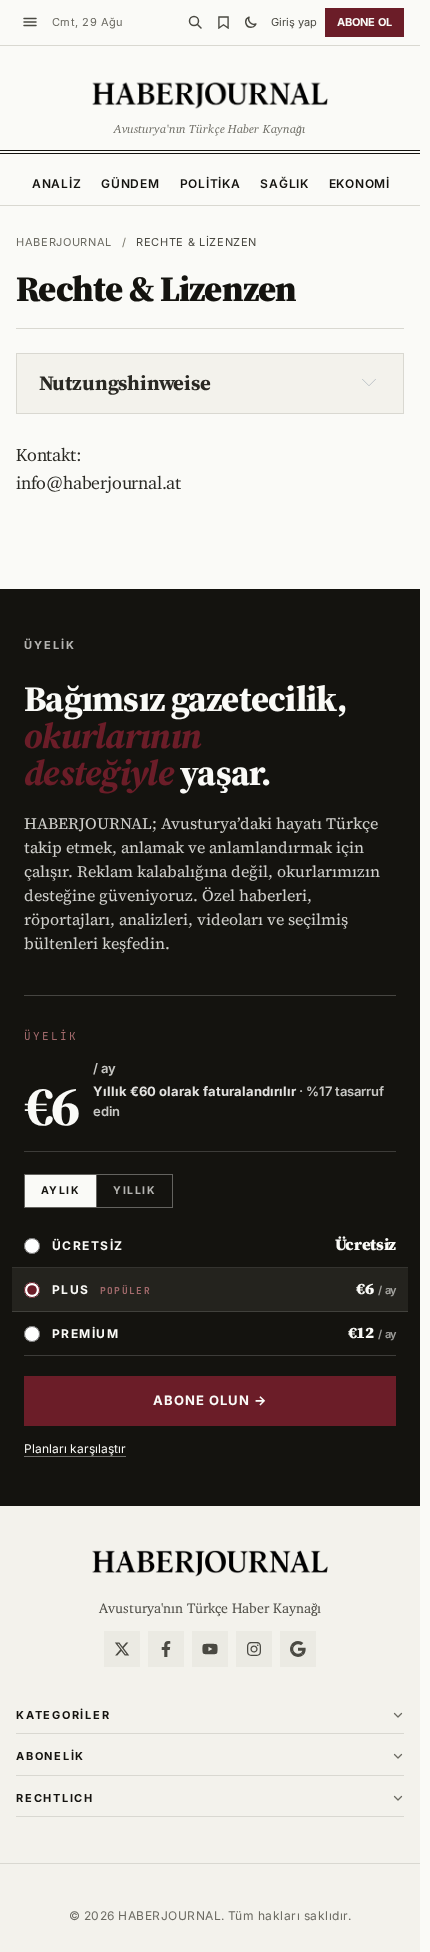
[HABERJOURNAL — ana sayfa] (210, 1562)
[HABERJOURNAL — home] (210, 94)
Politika (210, 183)
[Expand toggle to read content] (369, 382)
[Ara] (195, 22)
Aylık (60, 1190)
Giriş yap (294, 22)
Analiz (56, 183)
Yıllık (134, 1190)
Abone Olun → (210, 1400)
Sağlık (284, 183)
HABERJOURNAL (64, 242)
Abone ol (364, 22)
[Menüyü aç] (30, 22)
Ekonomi (359, 183)
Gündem (130, 183)
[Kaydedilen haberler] (223, 22)
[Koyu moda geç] (251, 22)
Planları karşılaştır (75, 1448)
